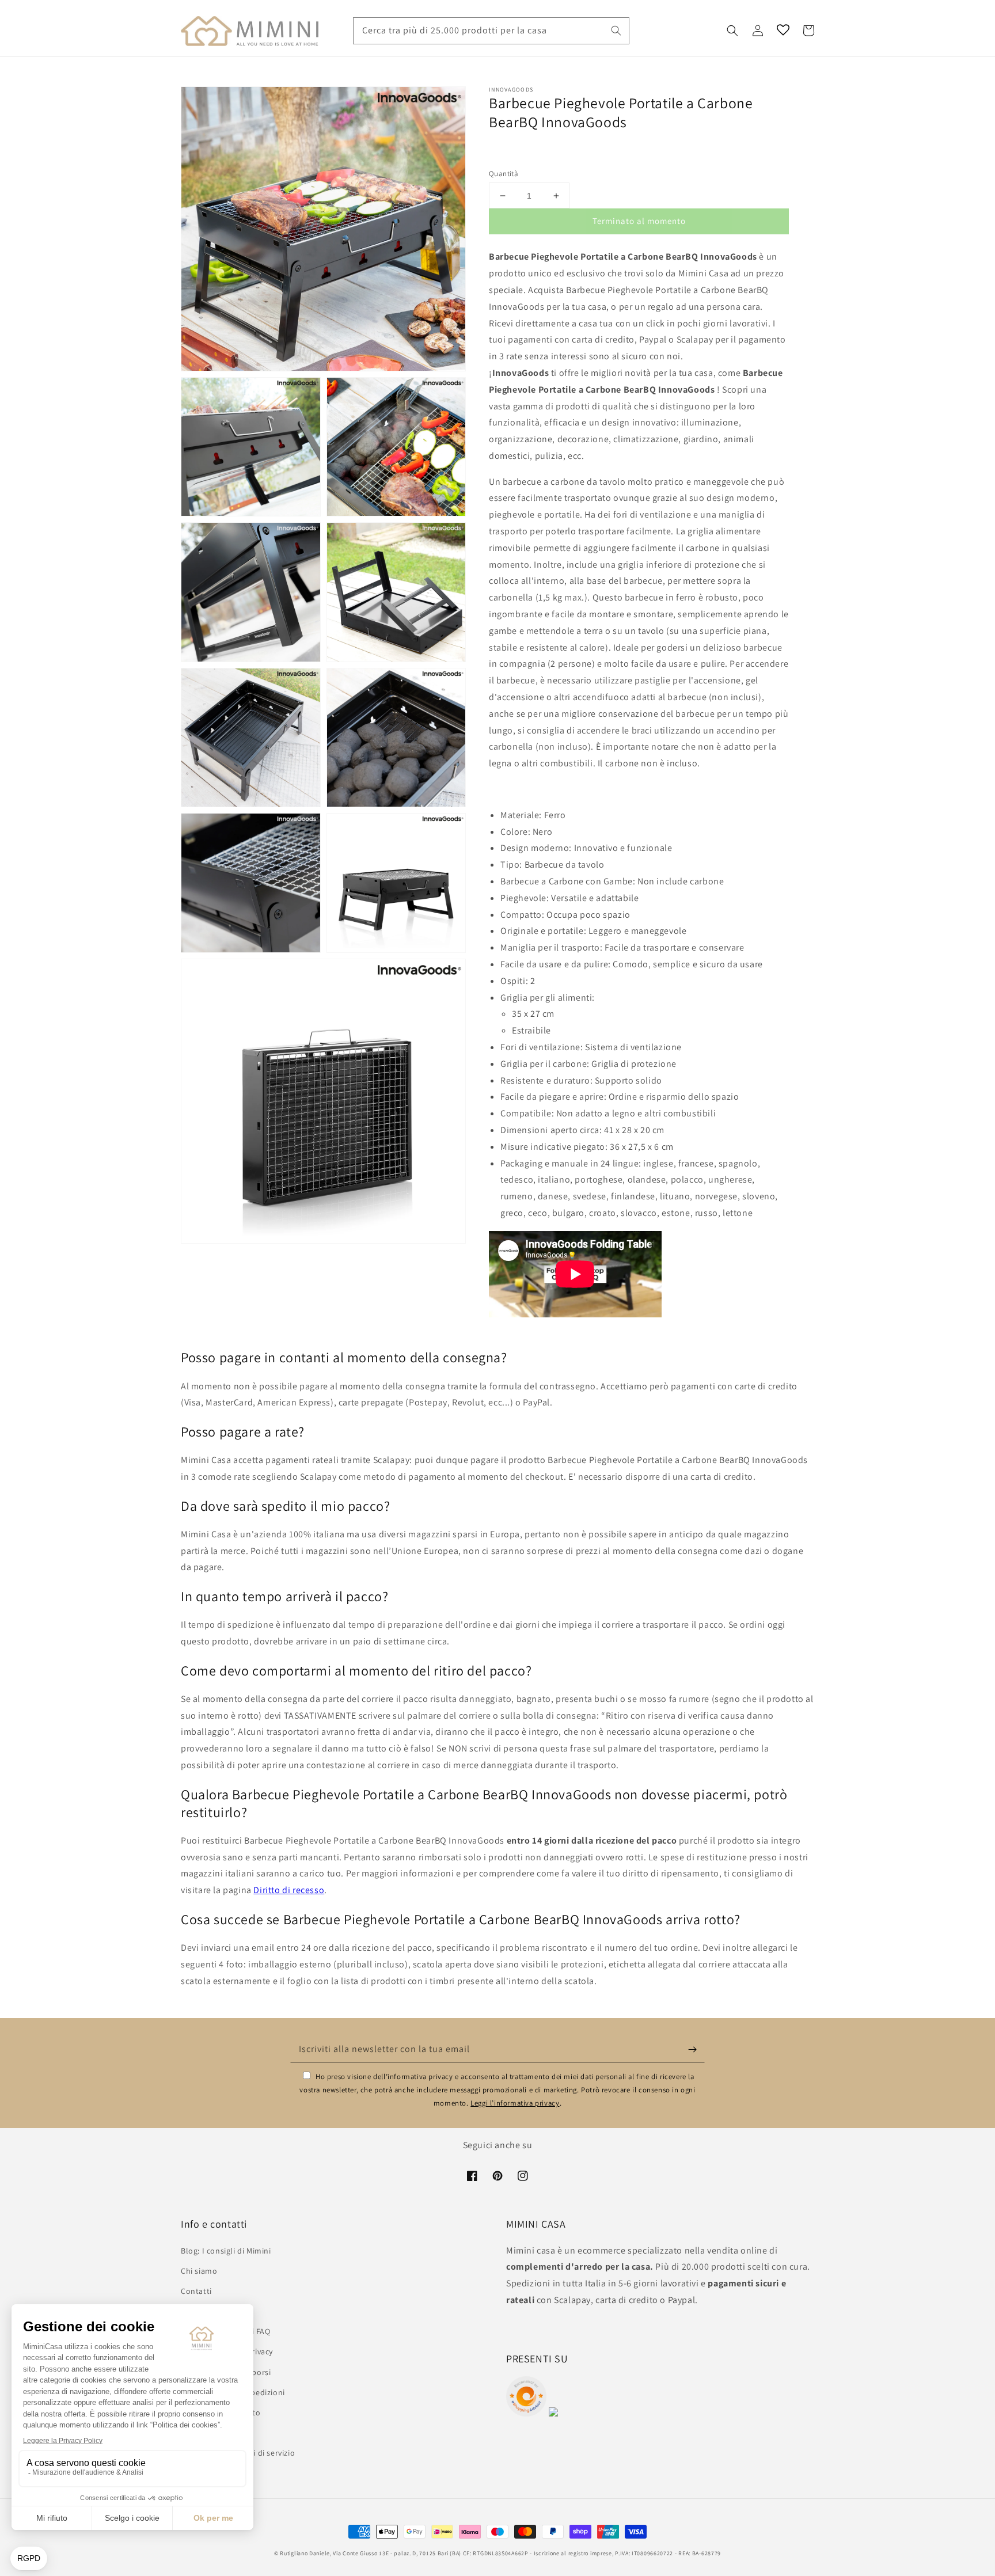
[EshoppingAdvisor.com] (526, 2413)
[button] (732, 31)
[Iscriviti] (692, 2049)
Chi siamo (199, 2271)
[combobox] (491, 31)
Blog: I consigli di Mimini (226, 2251)
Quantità (504, 174)
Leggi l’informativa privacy (515, 2103)
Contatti (196, 2291)
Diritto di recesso (289, 1890)
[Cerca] (616, 31)
